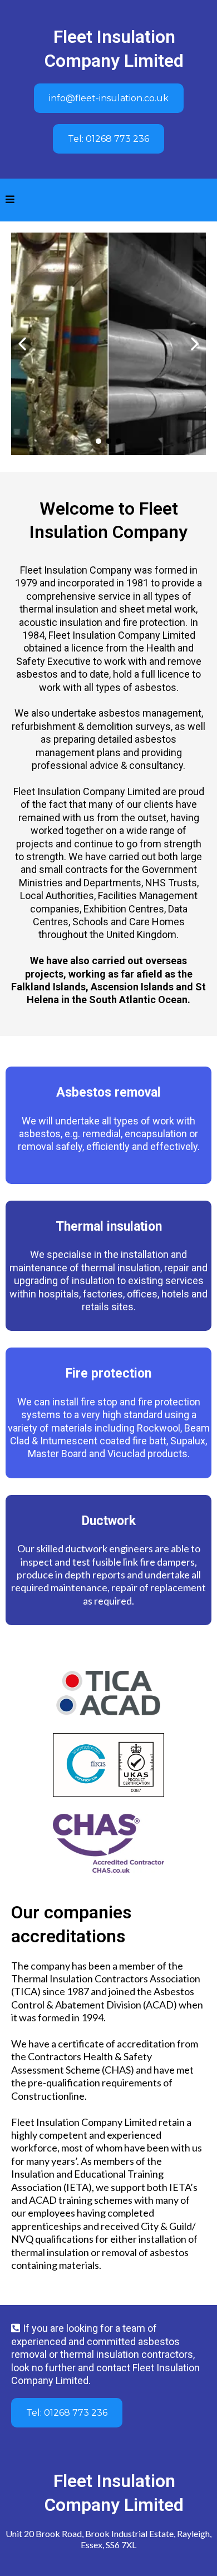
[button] (10, 200)
